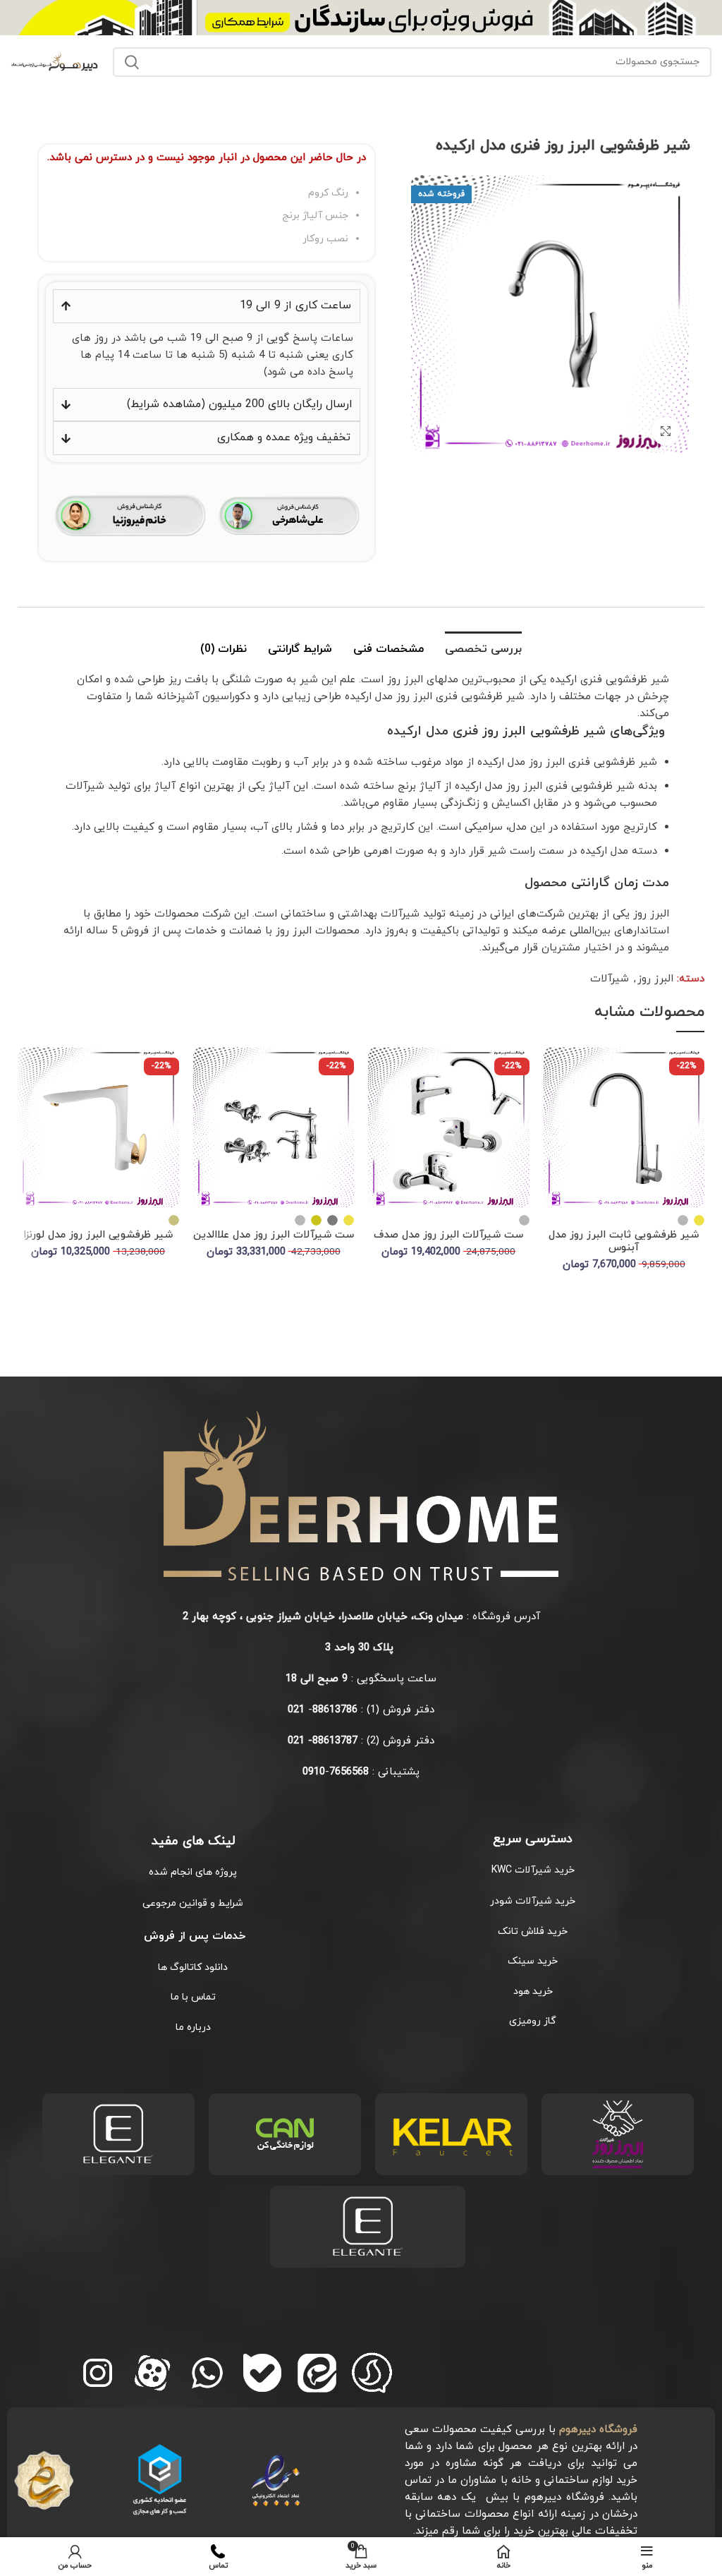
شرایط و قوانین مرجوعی (193, 1903)
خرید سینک (533, 1961)
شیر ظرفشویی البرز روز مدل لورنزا (98, 1235)
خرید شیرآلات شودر (533, 1901)
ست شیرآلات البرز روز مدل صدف (448, 1235)
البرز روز (655, 979)
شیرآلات (610, 979)
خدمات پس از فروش (193, 1936)
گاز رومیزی (533, 2021)
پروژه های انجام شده (193, 1872)
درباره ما (193, 2027)
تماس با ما (193, 1997)
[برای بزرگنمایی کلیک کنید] (666, 431)
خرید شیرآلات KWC (533, 1870)
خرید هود (533, 1991)
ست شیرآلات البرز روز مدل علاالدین (274, 1235)
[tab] (483, 648)
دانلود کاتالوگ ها (193, 1967)
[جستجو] (132, 62)
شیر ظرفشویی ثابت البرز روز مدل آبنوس (624, 1241)
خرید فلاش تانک (533, 1931)
